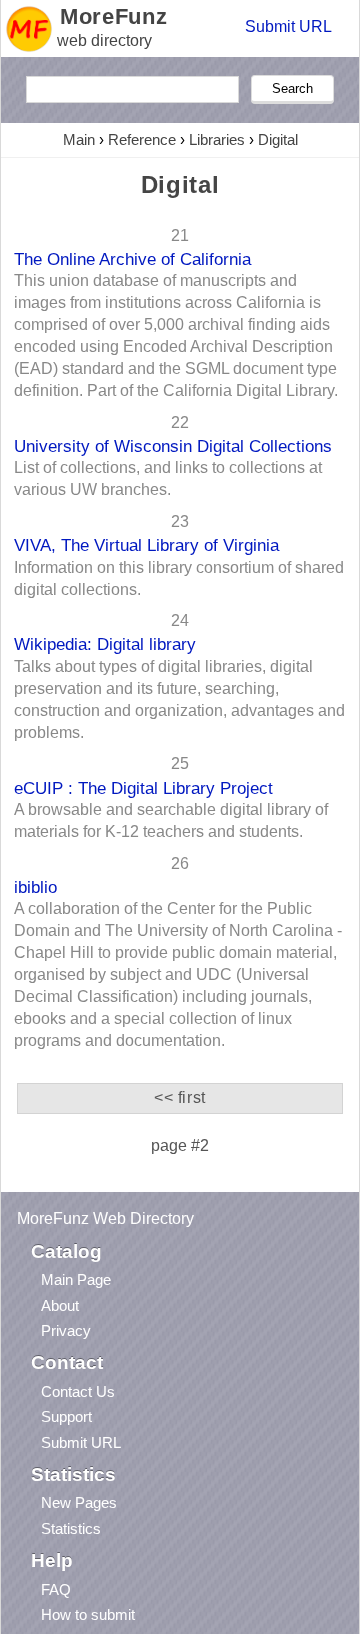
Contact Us (78, 1391)
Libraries (217, 139)
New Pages (79, 1502)
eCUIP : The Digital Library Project (143, 788)
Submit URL (288, 26)
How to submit (88, 1614)
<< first (180, 1097)
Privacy (66, 1330)
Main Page (76, 1279)
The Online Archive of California (132, 259)
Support (66, 1416)
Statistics (71, 1528)
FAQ (56, 1589)
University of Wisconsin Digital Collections (173, 446)
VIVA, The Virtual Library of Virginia (146, 545)
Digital (278, 139)
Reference (142, 139)
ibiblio (35, 887)
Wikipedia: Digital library (105, 644)
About (60, 1305)
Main (79, 139)
